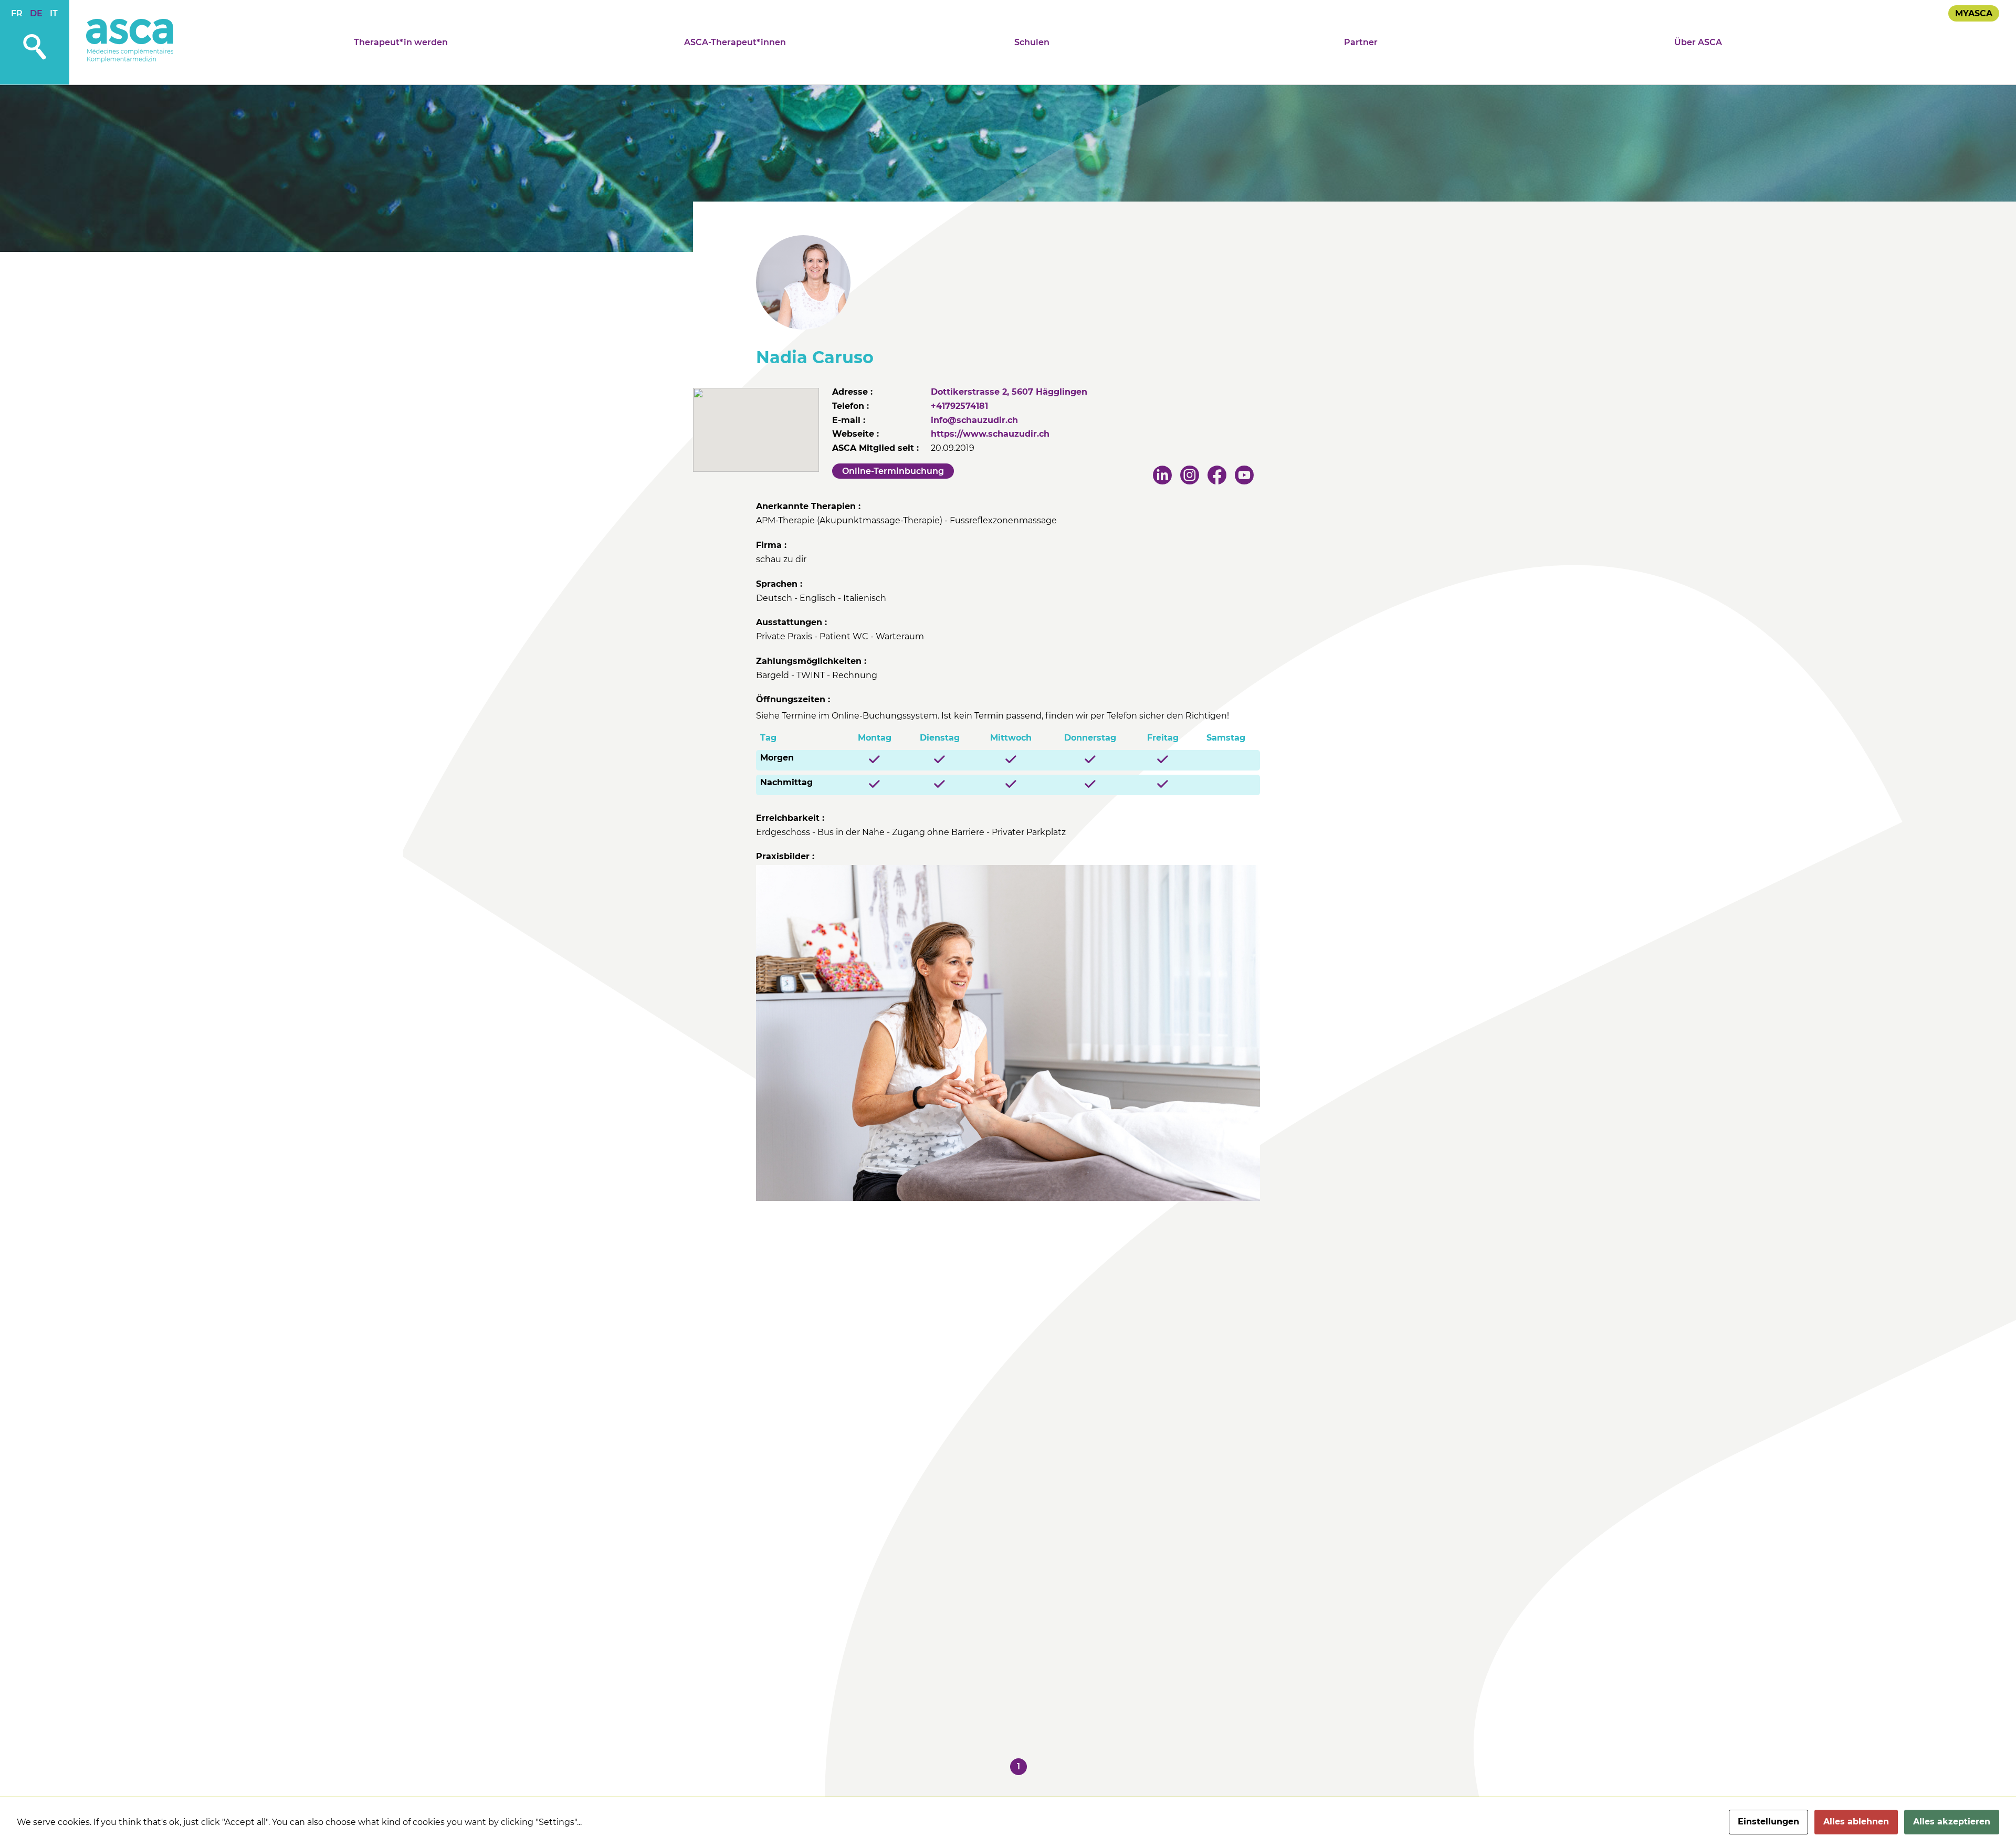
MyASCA (1974, 13)
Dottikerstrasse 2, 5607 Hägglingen (1009, 392)
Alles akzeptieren (1952, 1822)
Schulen (1032, 42)
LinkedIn (1163, 476)
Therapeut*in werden (401, 42)
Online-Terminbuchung (893, 471)
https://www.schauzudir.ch (990, 434)
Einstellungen (1768, 1822)
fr (17, 13)
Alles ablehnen (1856, 1822)
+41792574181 (959, 406)
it (54, 13)
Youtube (1245, 476)
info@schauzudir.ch (974, 420)
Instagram (1191, 476)
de (36, 13)
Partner (1361, 42)
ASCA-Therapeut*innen (735, 42)
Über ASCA (1698, 42)
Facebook (1218, 476)
